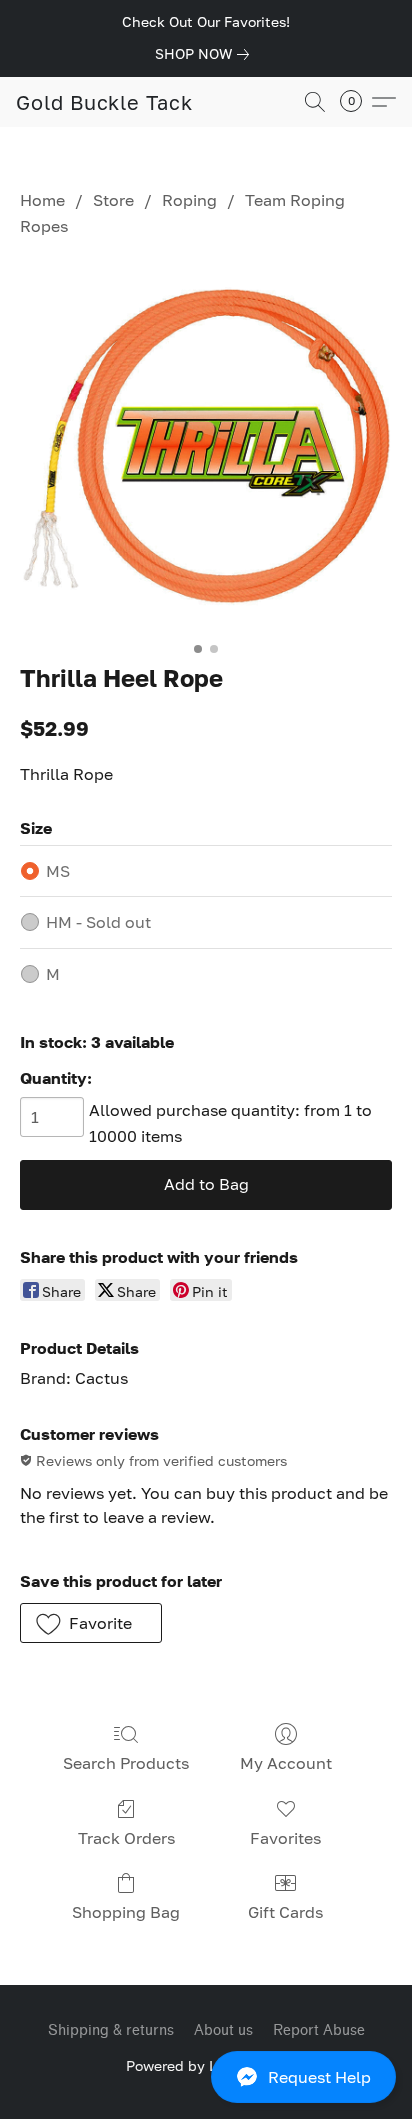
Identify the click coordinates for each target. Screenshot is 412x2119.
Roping (189, 200)
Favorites (285, 1838)
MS (58, 871)
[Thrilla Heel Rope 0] (206, 446)
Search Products (126, 1763)
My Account (286, 1763)
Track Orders (126, 1838)
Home (42, 200)
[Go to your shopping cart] (357, 102)
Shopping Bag (126, 1912)
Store (113, 200)
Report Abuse (319, 2030)
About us (223, 2030)
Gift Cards (285, 1912)
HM (98, 922)
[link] (206, 54)
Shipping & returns (111, 2030)
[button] (206, 2077)
